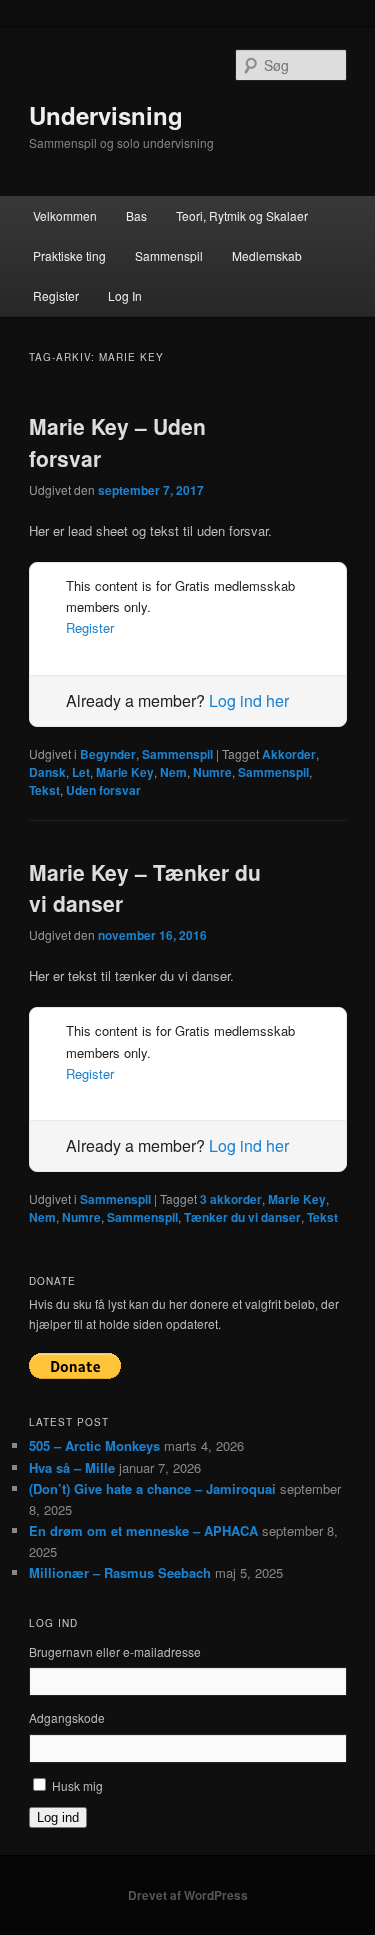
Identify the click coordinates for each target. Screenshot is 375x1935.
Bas (136, 215)
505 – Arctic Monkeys (94, 1445)
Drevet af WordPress (188, 1895)
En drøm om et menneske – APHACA (143, 1530)
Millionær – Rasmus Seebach (120, 1572)
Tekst (44, 790)
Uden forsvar (103, 790)
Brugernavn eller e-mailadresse (115, 1651)
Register (56, 295)
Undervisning (106, 115)
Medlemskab (267, 255)
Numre (212, 772)
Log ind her (249, 700)
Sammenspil (169, 255)
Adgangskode (67, 1717)
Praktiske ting (69, 255)
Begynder (108, 754)
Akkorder (289, 754)
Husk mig (77, 1785)
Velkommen (65, 215)
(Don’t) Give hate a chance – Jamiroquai (152, 1488)
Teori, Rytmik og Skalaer (242, 215)
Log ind (58, 1817)
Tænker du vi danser (242, 1217)
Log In (125, 295)
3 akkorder (231, 1199)
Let (81, 772)
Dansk (47, 772)
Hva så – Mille (72, 1467)
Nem (173, 772)
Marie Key (125, 772)
